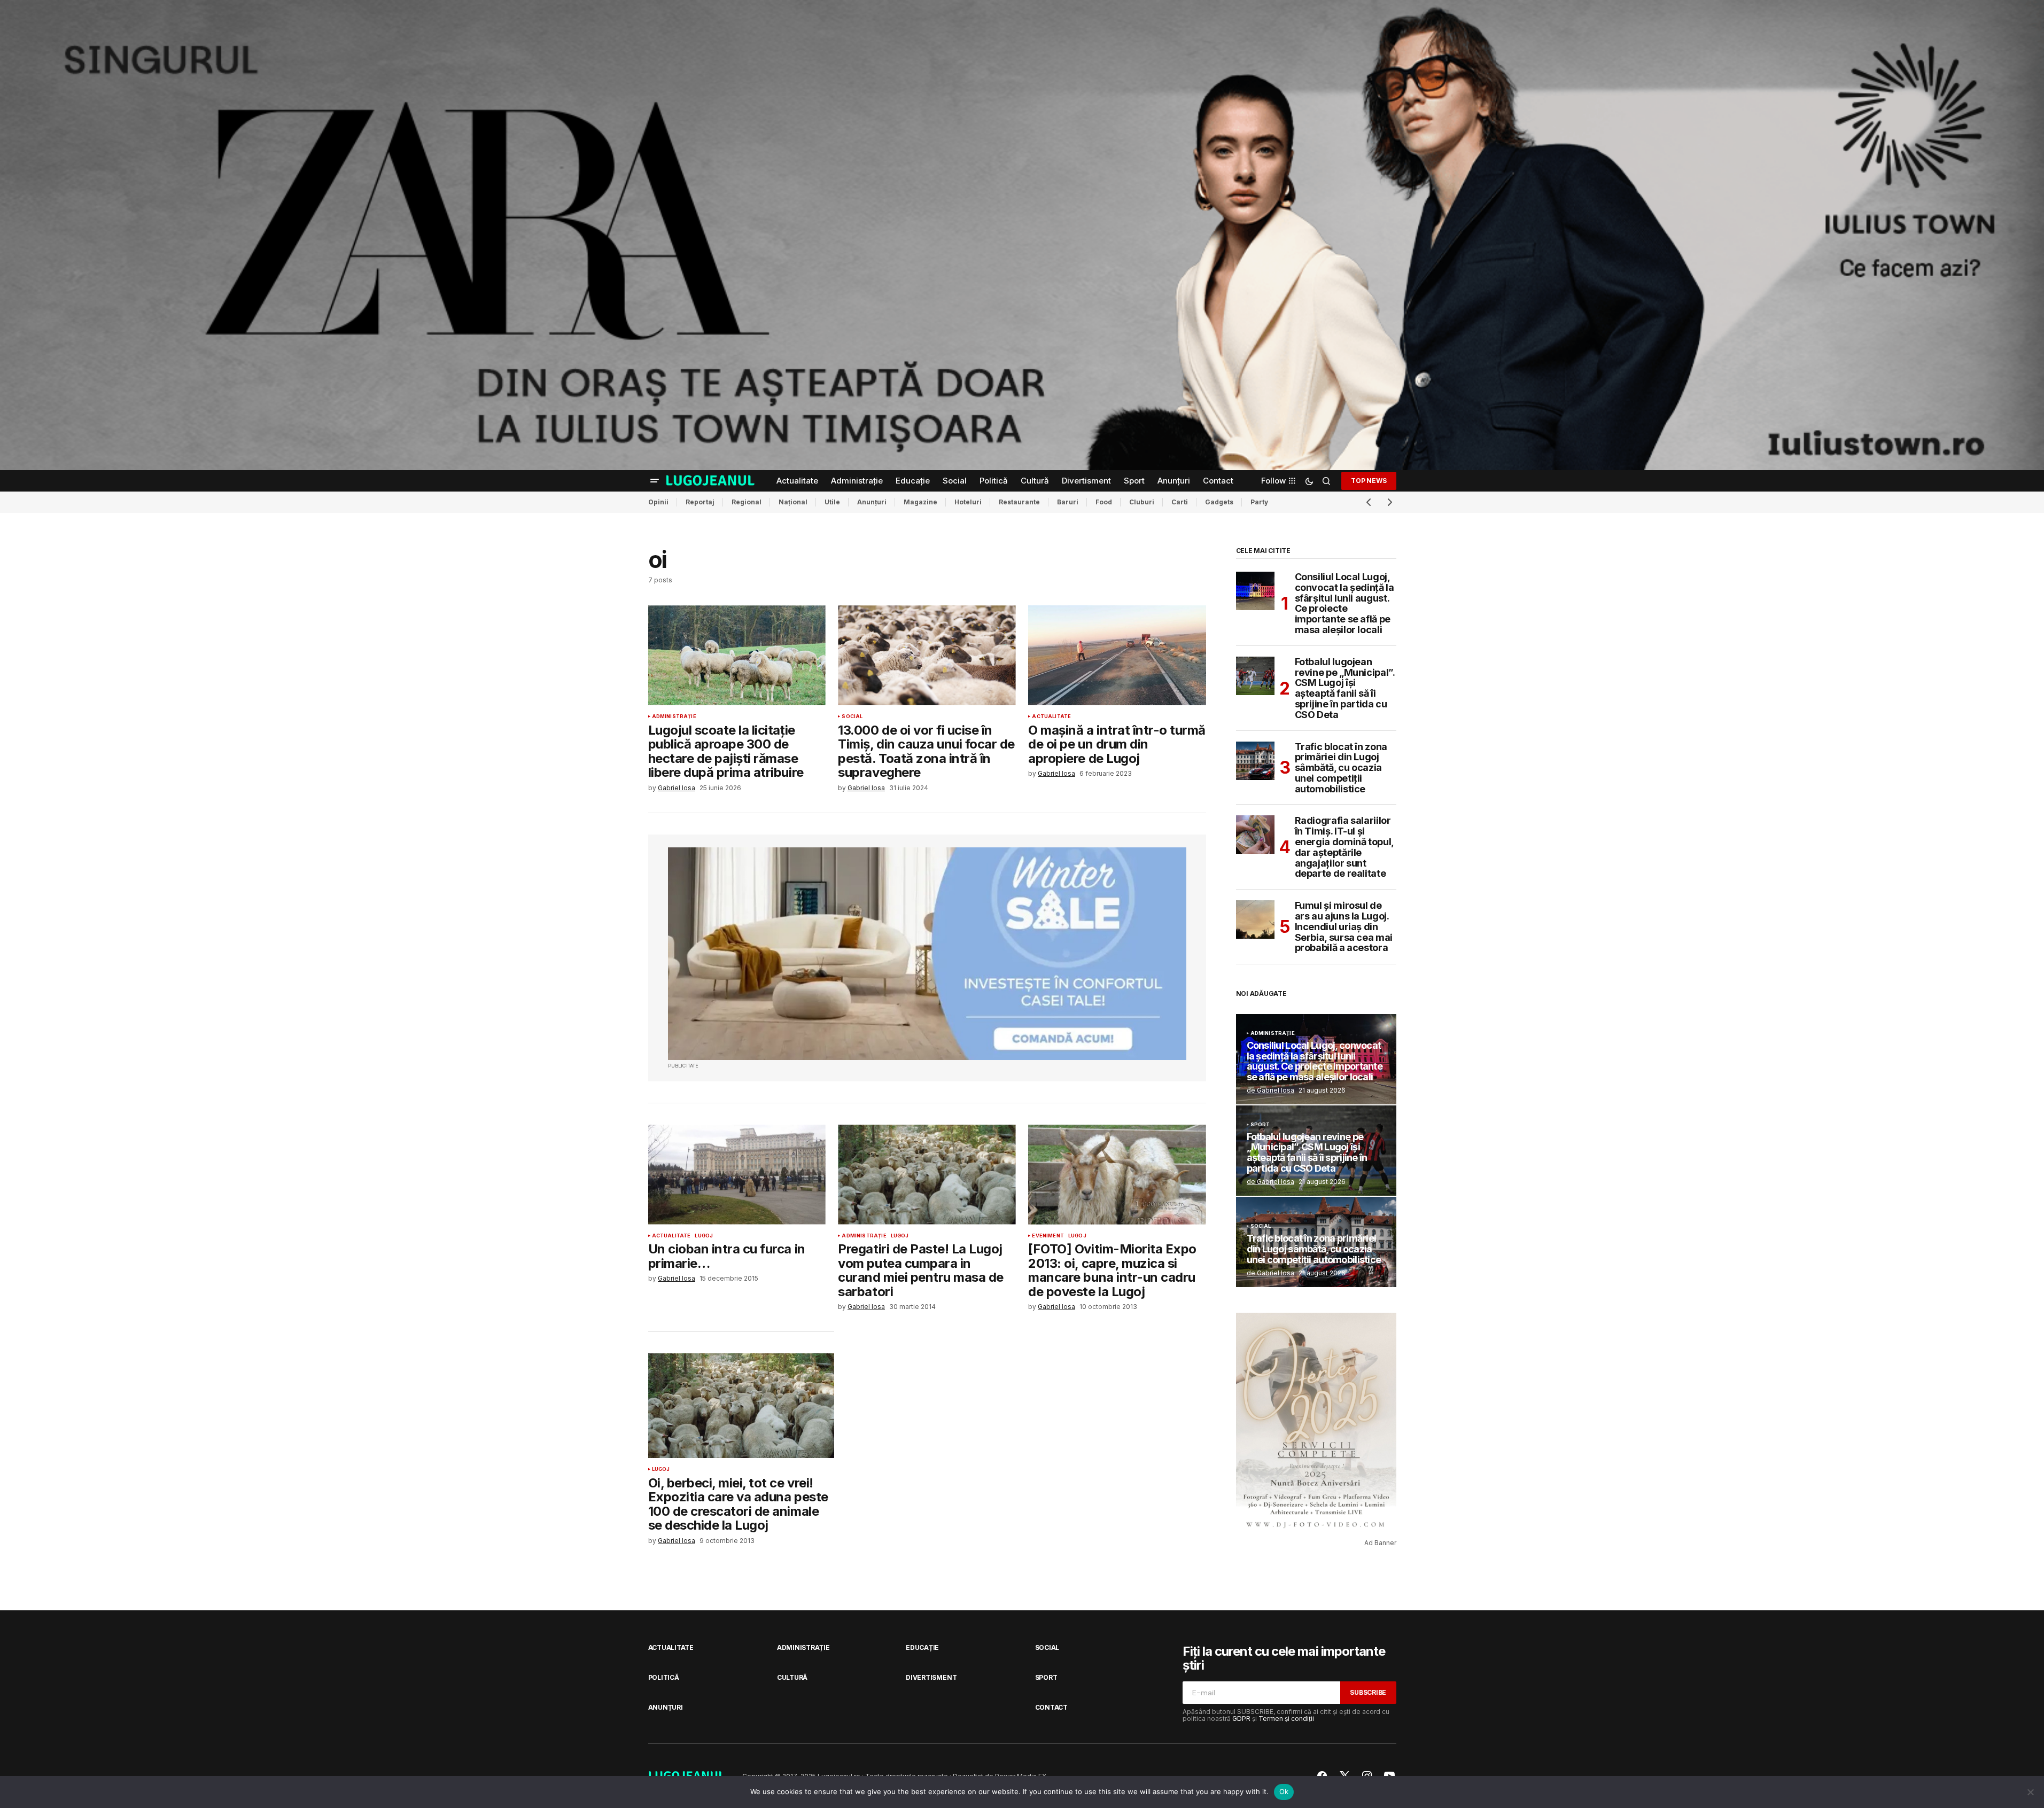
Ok (1284, 1791)
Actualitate (1051, 716)
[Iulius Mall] (1022, 235)
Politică (664, 1677)
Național (793, 502)
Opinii (658, 502)
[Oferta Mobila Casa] (927, 954)
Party (1259, 502)
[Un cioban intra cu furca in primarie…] (737, 1175)
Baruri (1068, 502)
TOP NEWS (1369, 481)
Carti (1180, 502)
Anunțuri (872, 502)
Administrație (674, 716)
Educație (922, 1647)
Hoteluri (968, 502)
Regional (747, 502)
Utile (832, 502)
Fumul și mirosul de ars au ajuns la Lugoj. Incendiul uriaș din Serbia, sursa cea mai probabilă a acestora (1344, 927)
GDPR (1241, 1719)
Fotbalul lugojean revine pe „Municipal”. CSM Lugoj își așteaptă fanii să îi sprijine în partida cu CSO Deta (1345, 688)
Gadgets (1219, 502)
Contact (1051, 1707)
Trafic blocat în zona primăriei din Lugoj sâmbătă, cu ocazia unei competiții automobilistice (1341, 768)
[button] (655, 481)
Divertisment (931, 1677)
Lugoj (704, 1236)
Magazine (920, 502)
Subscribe (1368, 1692)
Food (1104, 502)
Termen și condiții (1286, 1719)
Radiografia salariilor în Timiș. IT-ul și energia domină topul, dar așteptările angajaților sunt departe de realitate (1344, 847)
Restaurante (1019, 502)
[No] (2031, 1792)
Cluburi (1142, 502)
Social (852, 716)
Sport (1260, 1125)
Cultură (792, 1677)
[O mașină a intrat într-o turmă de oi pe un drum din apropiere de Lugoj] (1117, 655)
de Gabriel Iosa (1270, 1090)
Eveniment (1048, 1236)
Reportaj (700, 502)
